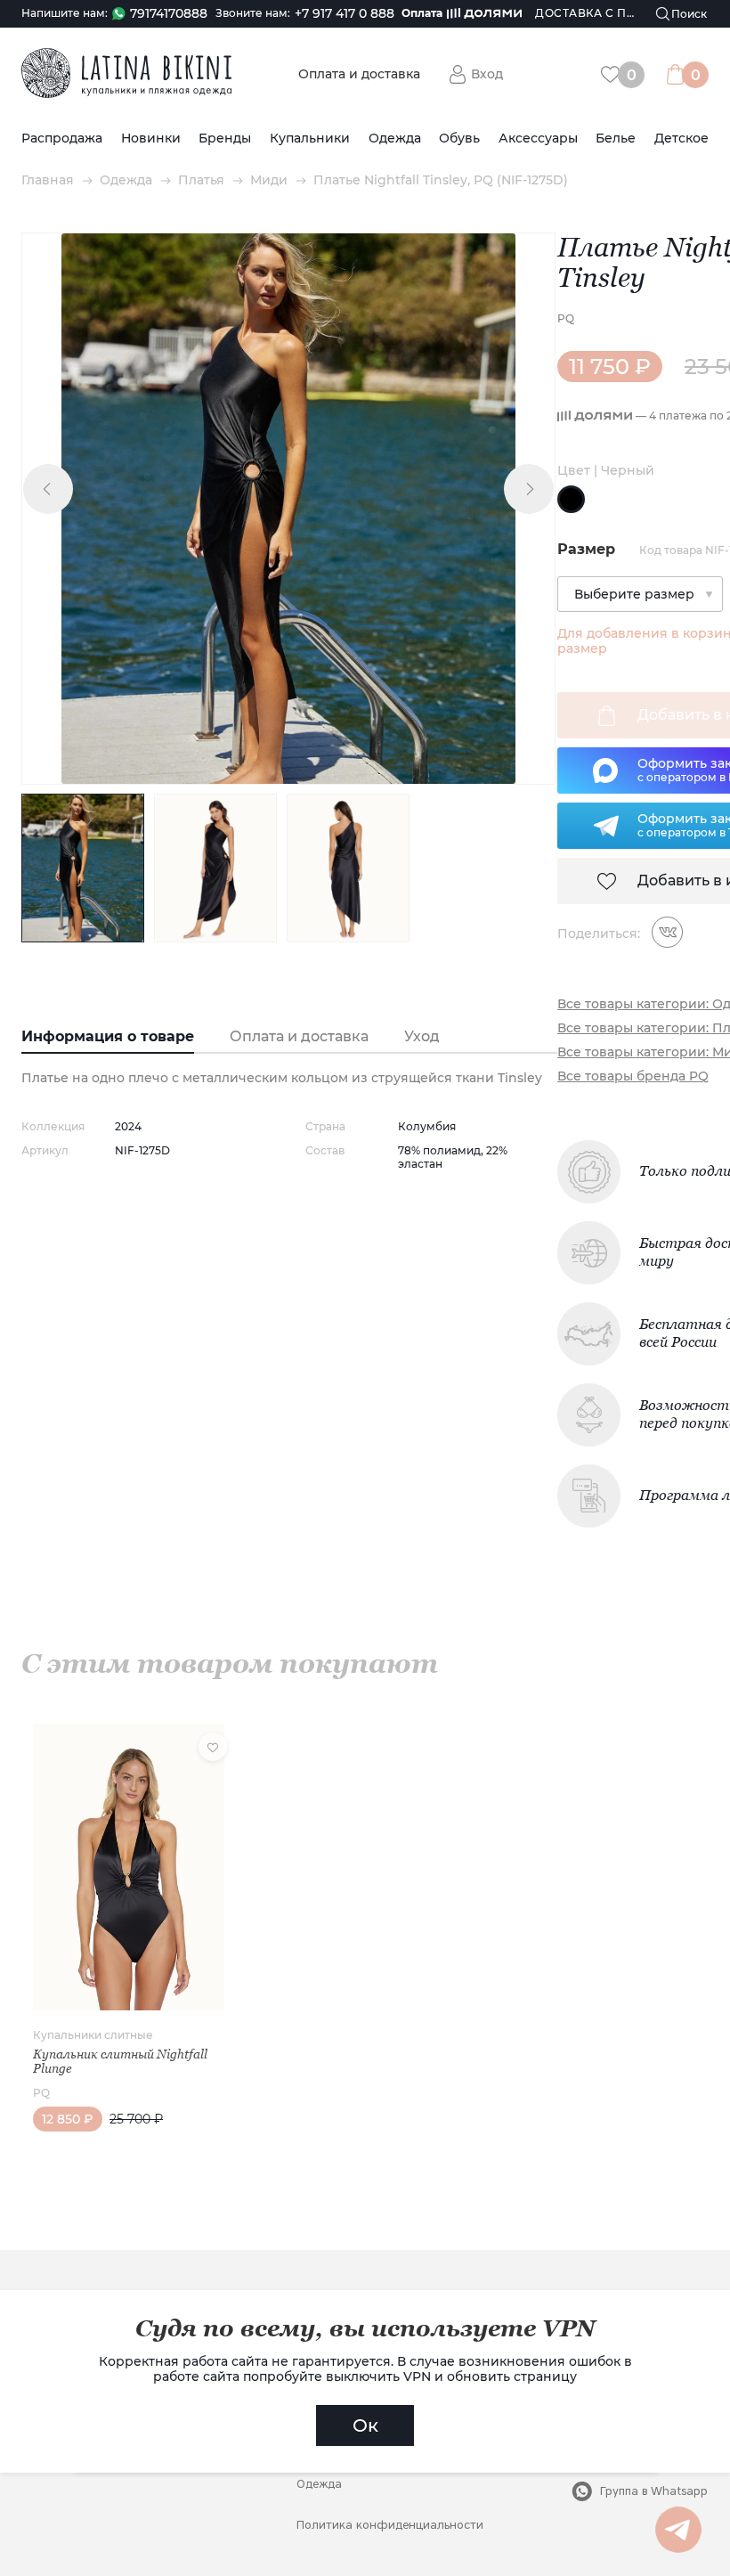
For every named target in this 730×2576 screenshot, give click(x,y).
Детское (681, 139)
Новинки (151, 139)
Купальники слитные (93, 2035)
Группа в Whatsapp (654, 2491)
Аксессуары (538, 139)
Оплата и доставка (359, 74)
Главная (48, 180)
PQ (566, 318)
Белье (616, 139)
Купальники (310, 139)
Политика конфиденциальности (390, 2525)
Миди (269, 180)
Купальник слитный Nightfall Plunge (120, 2061)
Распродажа (62, 139)
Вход (487, 74)
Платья (201, 180)
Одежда (395, 139)
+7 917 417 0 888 (345, 14)
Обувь (459, 139)
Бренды (225, 139)
